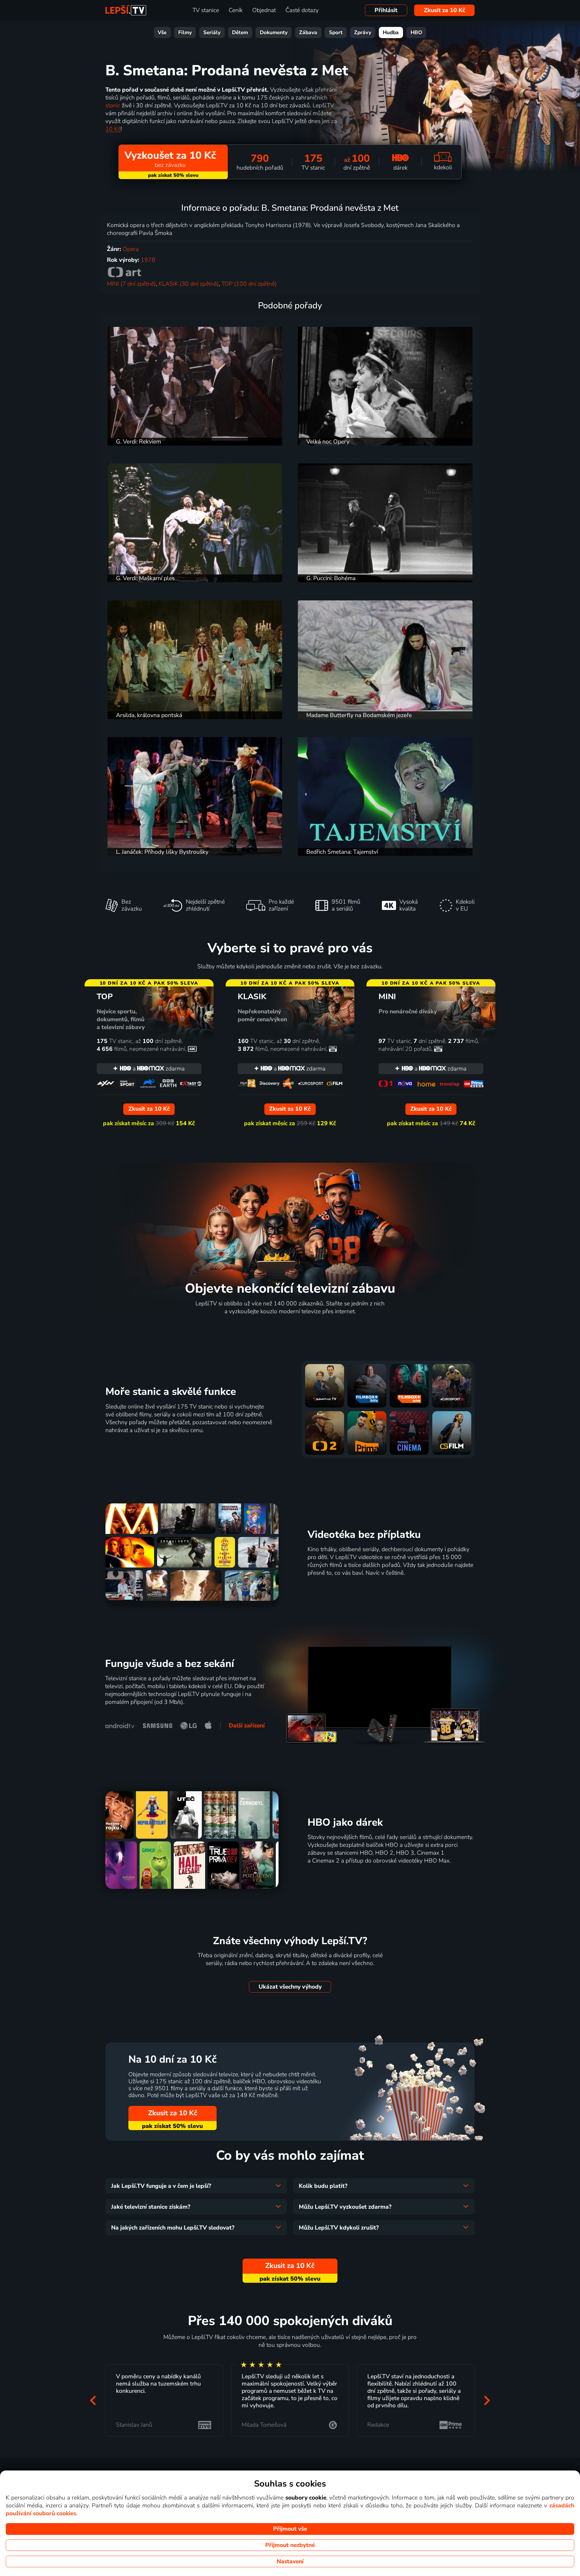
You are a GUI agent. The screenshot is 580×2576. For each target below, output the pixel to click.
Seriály (212, 32)
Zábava (308, 32)
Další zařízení (247, 1726)
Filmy (185, 32)
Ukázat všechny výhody (290, 1987)
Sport (336, 32)
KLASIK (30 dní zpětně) (189, 284)
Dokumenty (274, 32)
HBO (416, 32)
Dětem (240, 32)
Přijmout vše (290, 2529)
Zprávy (363, 32)
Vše (162, 32)
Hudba (391, 32)
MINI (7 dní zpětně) (131, 284)
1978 (148, 260)
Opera (131, 249)
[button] (93, 2400)
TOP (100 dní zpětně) (249, 284)
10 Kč (113, 129)
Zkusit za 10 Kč (445, 10)
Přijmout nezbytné (290, 2545)
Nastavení (290, 2561)
